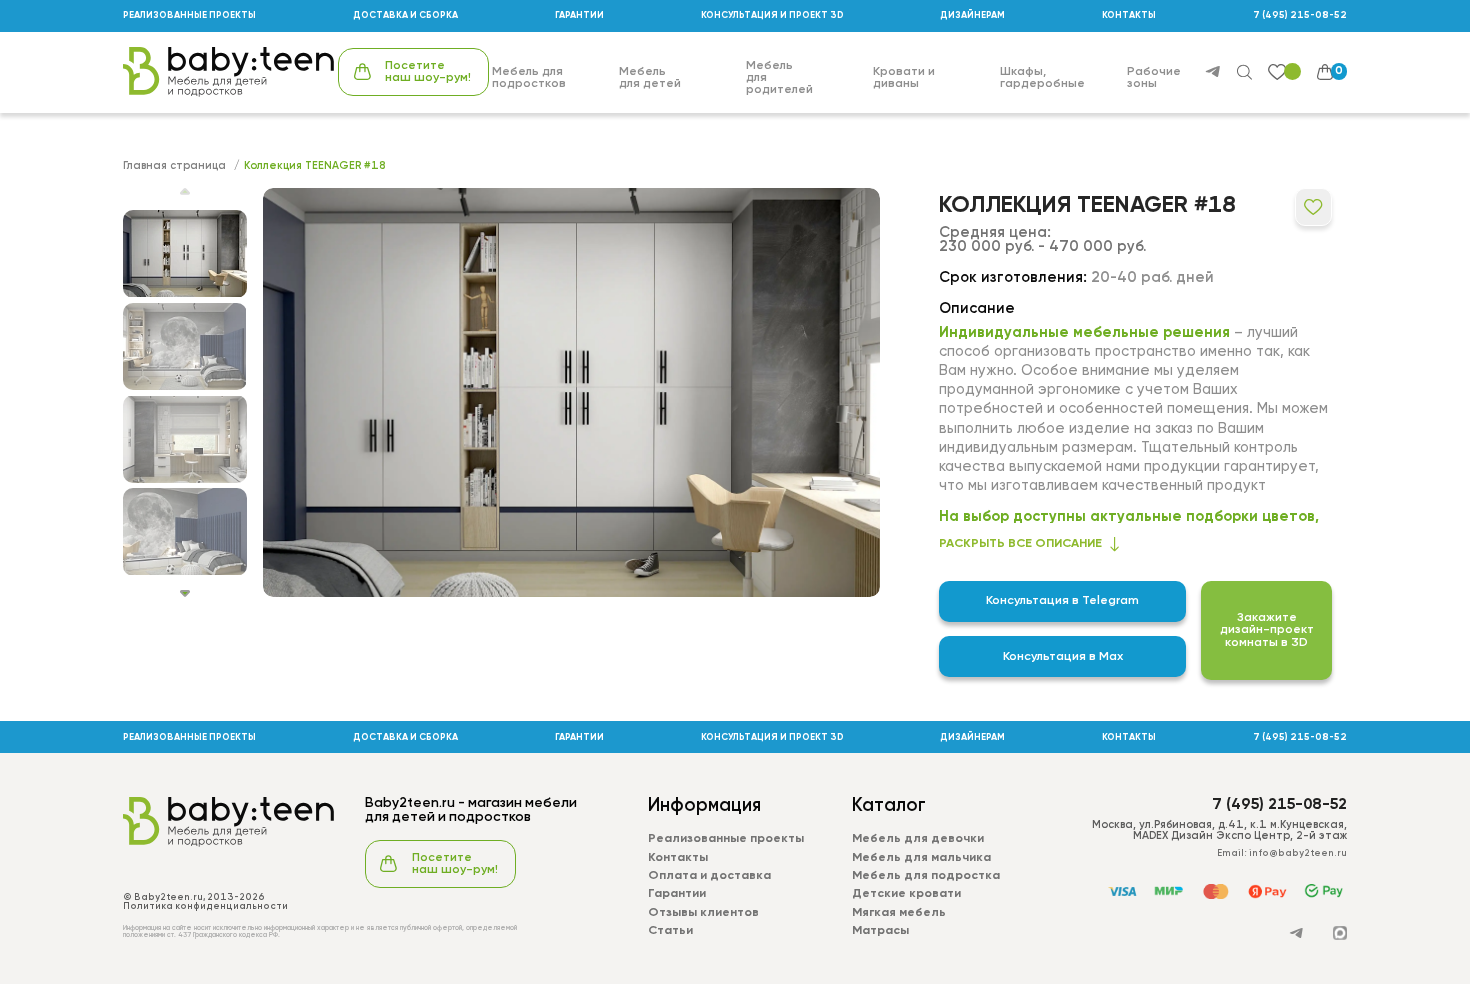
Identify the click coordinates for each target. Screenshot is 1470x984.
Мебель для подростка (926, 876)
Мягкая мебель (899, 913)
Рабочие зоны (1154, 78)
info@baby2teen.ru (1298, 853)
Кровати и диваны (904, 78)
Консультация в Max (1063, 657)
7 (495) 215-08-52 (1300, 15)
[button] (185, 593)
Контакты (678, 858)
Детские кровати (906, 894)
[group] (571, 392)
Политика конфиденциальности (205, 906)
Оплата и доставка (709, 876)
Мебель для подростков (529, 78)
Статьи (670, 931)
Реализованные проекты (726, 839)
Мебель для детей (650, 78)
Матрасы (880, 931)
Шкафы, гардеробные (1042, 78)
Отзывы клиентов (703, 913)
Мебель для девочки (918, 839)
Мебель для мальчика (921, 858)
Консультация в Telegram (1062, 601)
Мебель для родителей (779, 78)
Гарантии (677, 894)
